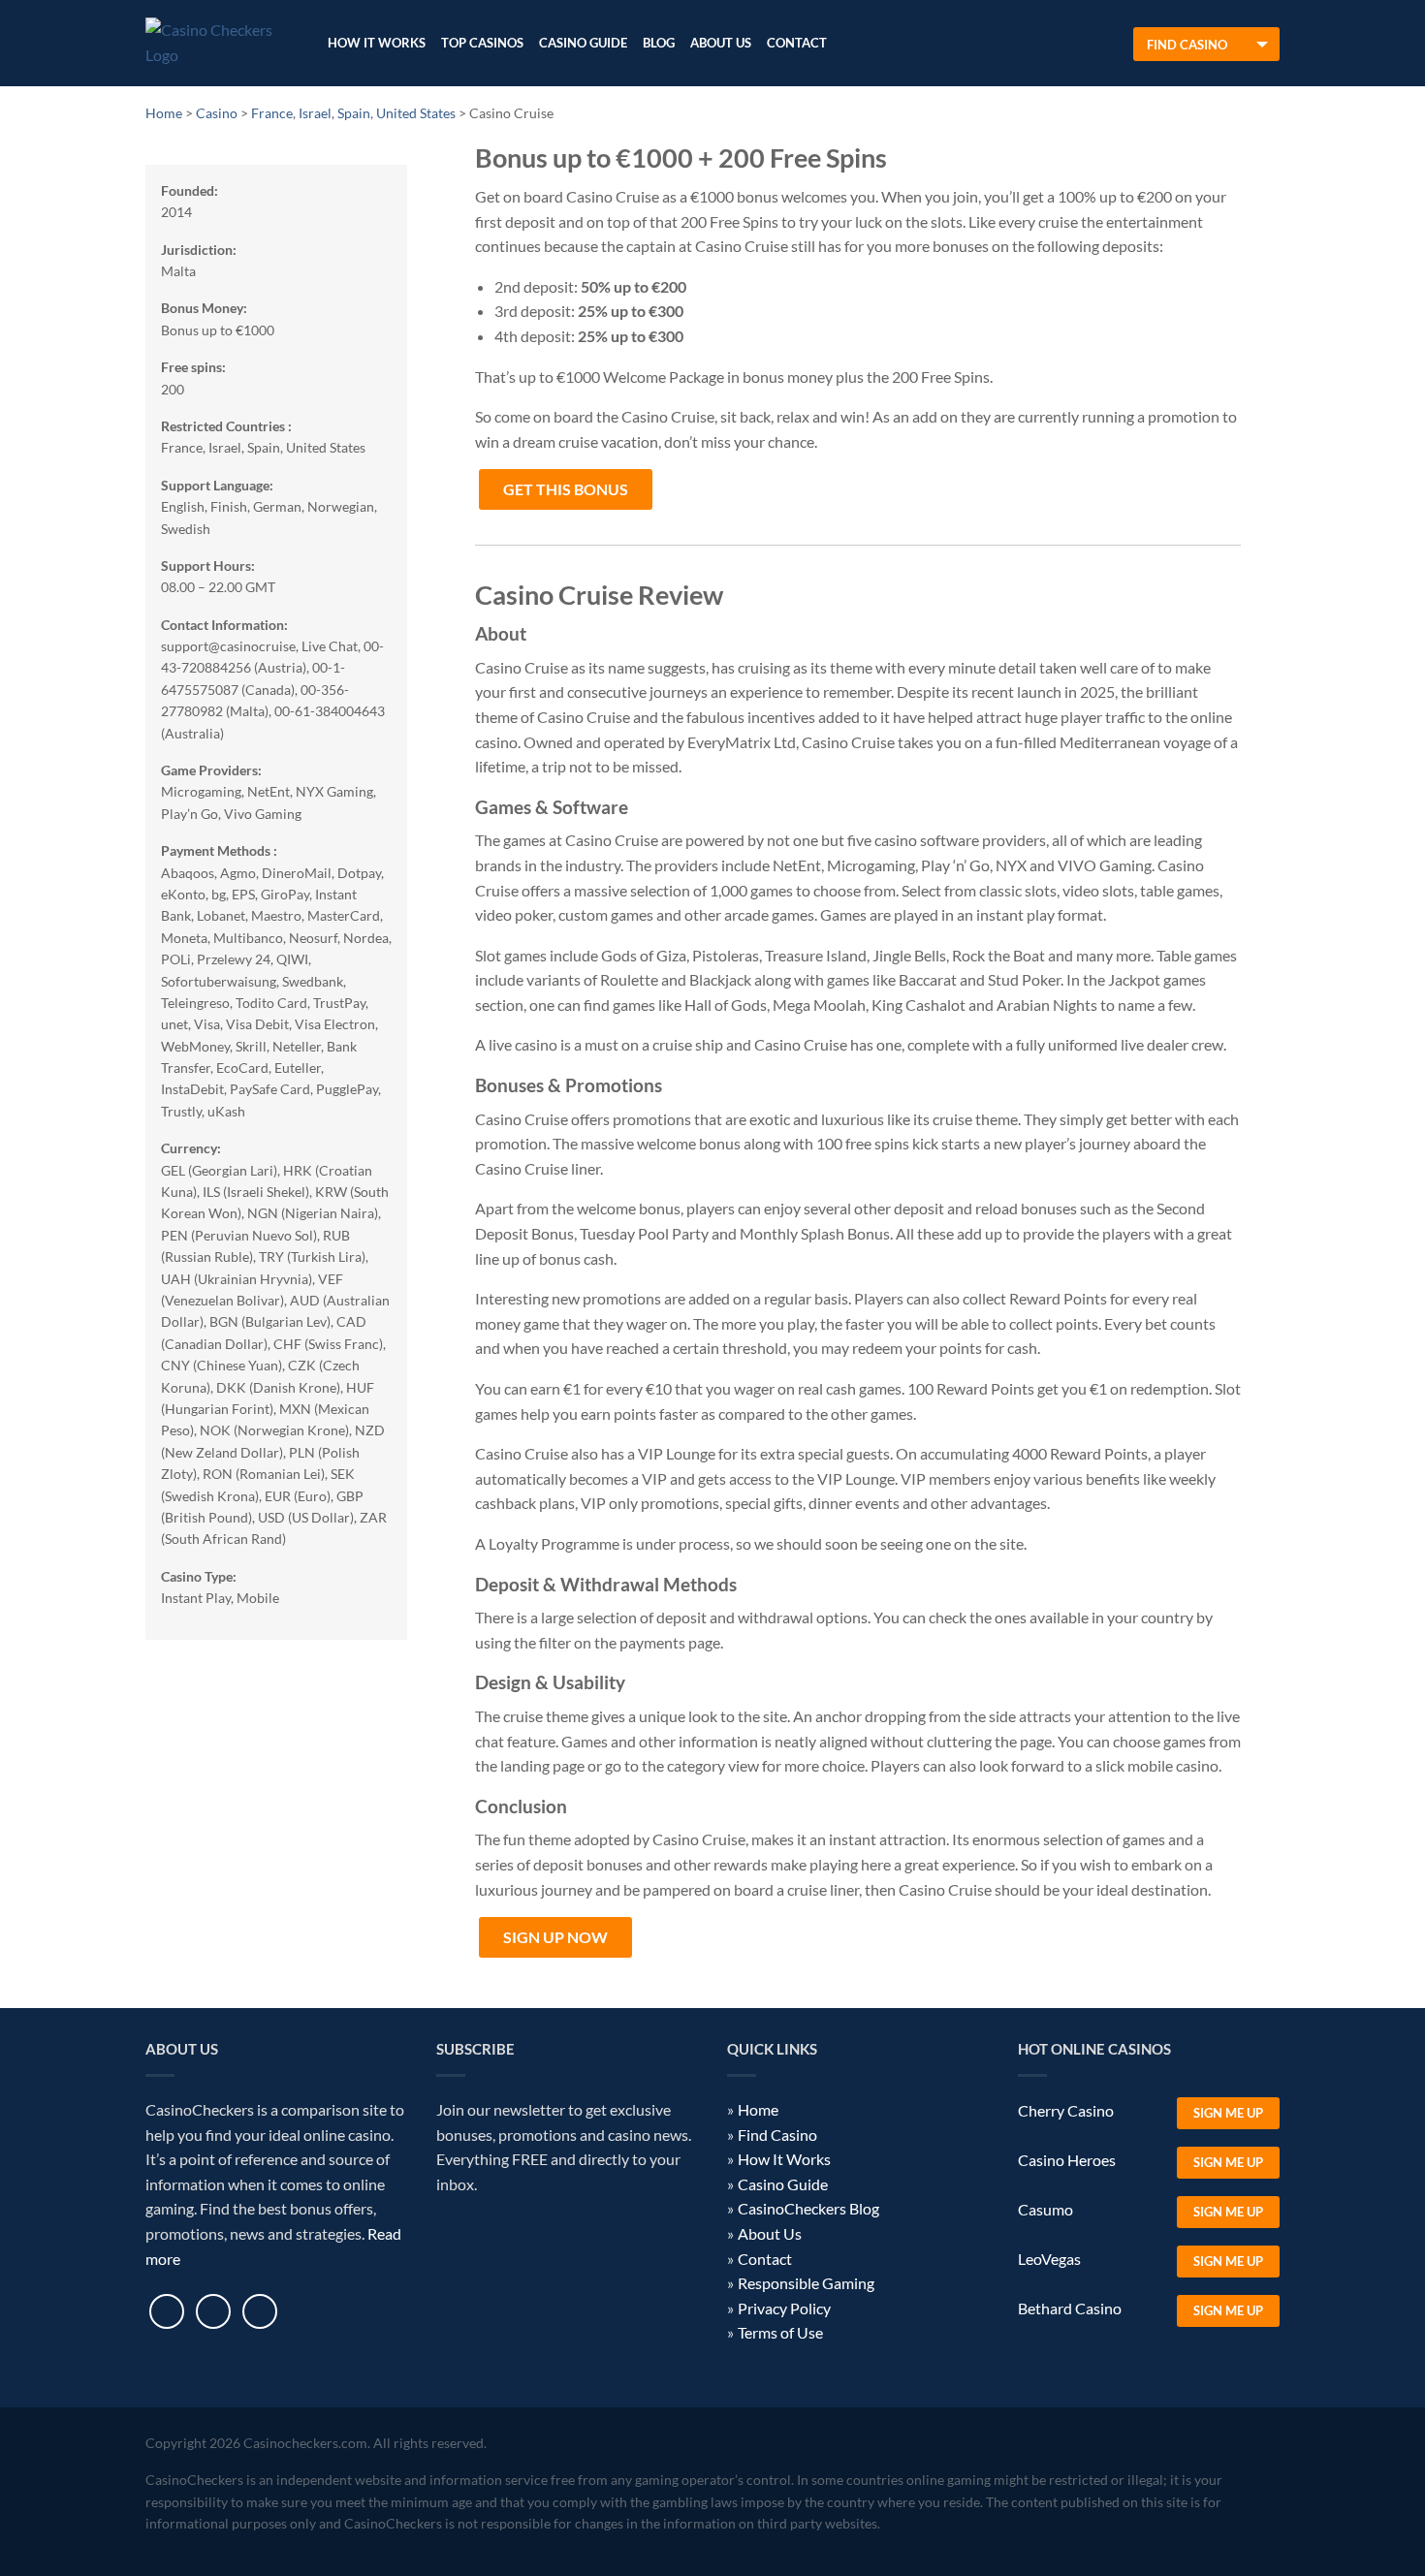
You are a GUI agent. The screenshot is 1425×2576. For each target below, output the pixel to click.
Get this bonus (566, 489)
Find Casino (777, 2135)
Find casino (1187, 45)
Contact (797, 43)
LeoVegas (1049, 2259)
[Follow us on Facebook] (167, 2311)
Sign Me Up (1228, 2113)
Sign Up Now (555, 1937)
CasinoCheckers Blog (808, 2208)
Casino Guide (583, 43)
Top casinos (482, 43)
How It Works (377, 43)
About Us (721, 43)
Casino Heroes (1067, 2160)
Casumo (1045, 2209)
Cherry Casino (1066, 2110)
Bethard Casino (1070, 2308)
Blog (659, 43)
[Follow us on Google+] (260, 2311)
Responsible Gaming (806, 2283)
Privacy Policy (784, 2308)
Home (758, 2109)
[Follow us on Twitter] (213, 2311)
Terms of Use (780, 2332)
